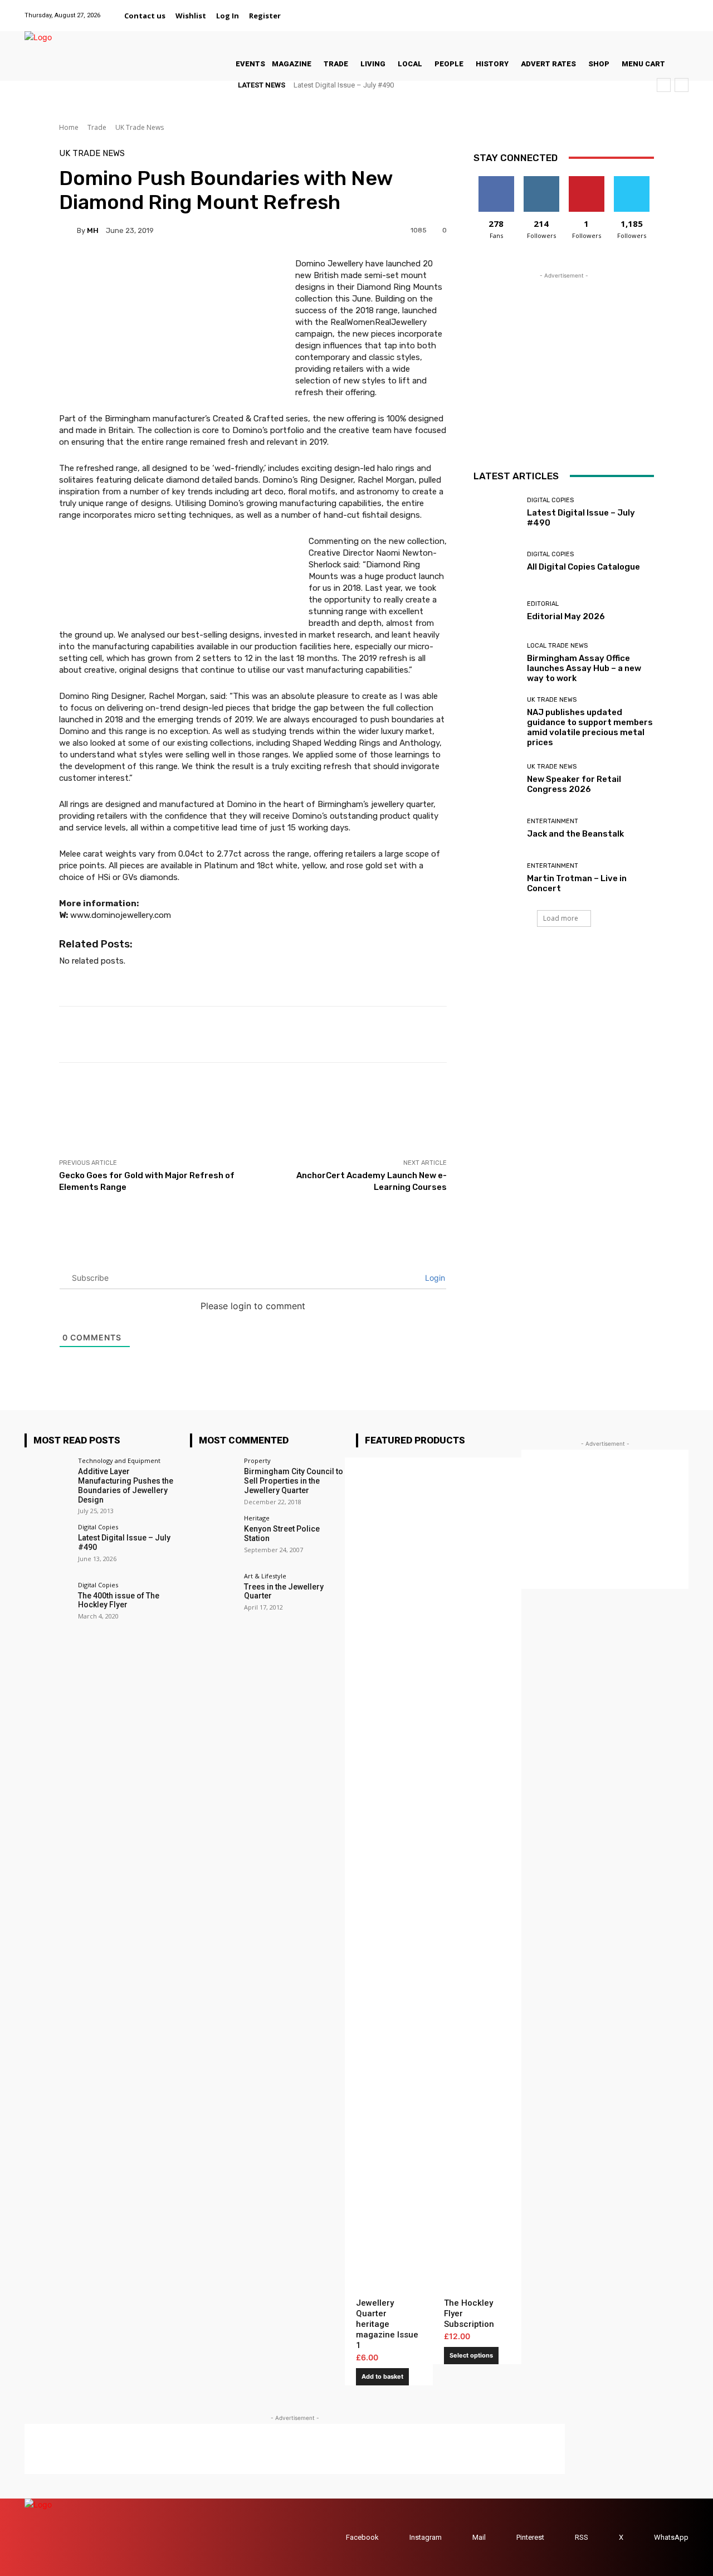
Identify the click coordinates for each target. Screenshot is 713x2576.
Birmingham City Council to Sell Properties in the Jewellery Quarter (294, 1481)
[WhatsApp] (682, 9)
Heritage (257, 1518)
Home (69, 127)
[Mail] (639, 9)
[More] (470, 1034)
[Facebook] (597, 9)
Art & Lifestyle (265, 1576)
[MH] (68, 230)
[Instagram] (625, 9)
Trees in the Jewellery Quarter (284, 1591)
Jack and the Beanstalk (575, 834)
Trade (97, 127)
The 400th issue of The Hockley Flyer (119, 1600)
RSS (582, 2537)
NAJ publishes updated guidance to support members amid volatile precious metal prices (590, 727)
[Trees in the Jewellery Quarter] (213, 1596)
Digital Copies (550, 500)
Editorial (543, 604)
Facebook (362, 2537)
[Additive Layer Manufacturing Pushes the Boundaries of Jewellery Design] (48, 1481)
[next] (682, 85)
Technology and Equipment (119, 1460)
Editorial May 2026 (566, 616)
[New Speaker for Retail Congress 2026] (496, 779)
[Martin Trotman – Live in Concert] (496, 878)
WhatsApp (671, 2537)
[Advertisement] (262, 1110)
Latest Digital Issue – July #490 (344, 85)
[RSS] (564, 2537)
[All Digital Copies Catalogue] (496, 562)
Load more (561, 918)
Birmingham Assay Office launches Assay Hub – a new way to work (584, 668)
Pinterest (530, 2537)
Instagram (426, 2537)
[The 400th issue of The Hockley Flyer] (48, 1605)
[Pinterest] (653, 9)
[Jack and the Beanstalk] (496, 828)
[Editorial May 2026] (496, 611)
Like (496, 180)
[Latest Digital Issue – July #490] (496, 512)
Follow (541, 180)
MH (93, 230)
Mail (479, 2537)
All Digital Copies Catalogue (583, 567)
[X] (668, 9)
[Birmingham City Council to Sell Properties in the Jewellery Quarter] (213, 1481)
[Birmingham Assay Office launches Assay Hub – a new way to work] (496, 661)
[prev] (664, 85)
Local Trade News (557, 646)
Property (257, 1460)
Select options (471, 2355)
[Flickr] (611, 9)
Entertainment (553, 821)
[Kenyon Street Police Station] (213, 1538)
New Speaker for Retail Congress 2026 (574, 784)
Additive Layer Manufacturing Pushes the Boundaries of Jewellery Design (126, 1485)
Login (434, 1278)
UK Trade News (140, 127)
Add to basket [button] (382, 2376)
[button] (299, 16)
